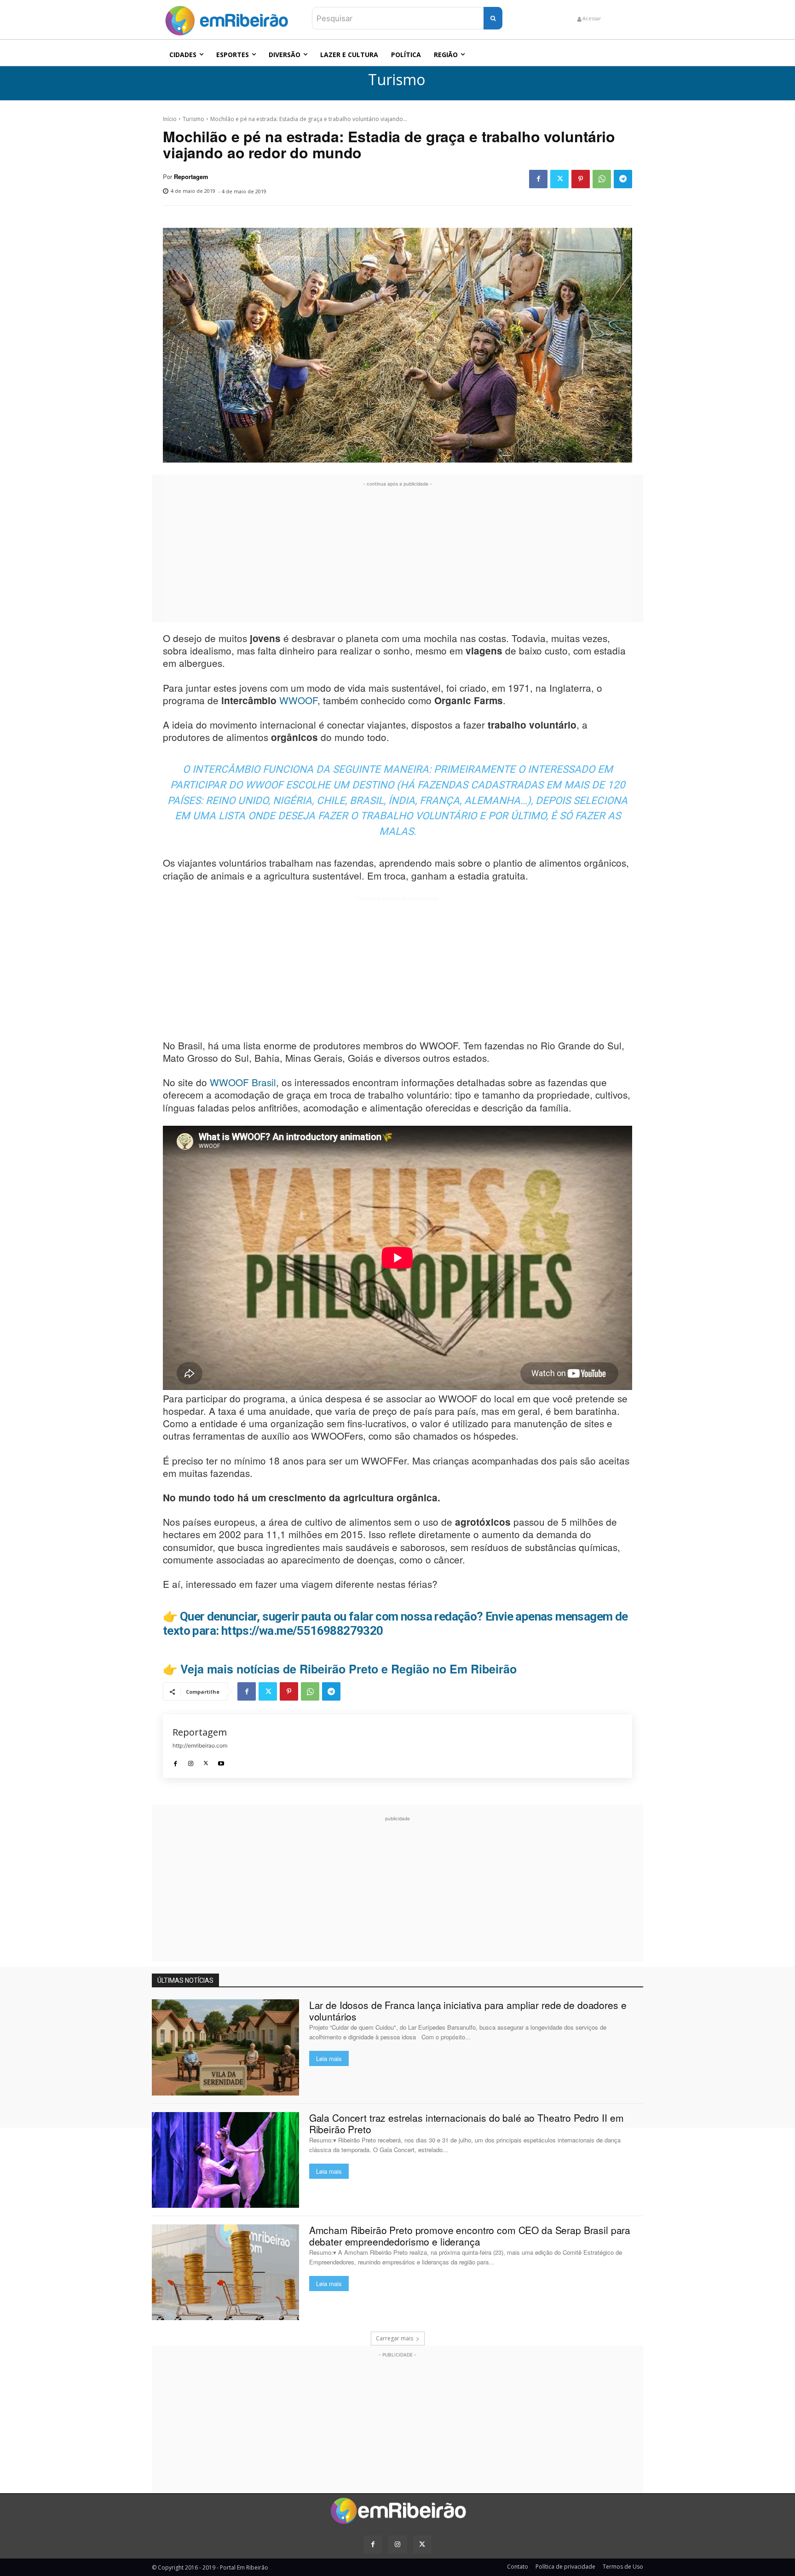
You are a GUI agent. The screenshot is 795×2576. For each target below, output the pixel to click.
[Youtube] (221, 1761)
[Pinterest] (581, 179)
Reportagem (191, 177)
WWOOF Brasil (243, 1082)
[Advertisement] (397, 553)
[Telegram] (623, 179)
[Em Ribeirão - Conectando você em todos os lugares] (226, 18)
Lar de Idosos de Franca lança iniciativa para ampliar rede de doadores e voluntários (468, 2011)
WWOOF (298, 700)
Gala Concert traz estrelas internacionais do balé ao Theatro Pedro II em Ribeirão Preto (467, 2123)
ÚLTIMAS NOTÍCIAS (185, 1980)
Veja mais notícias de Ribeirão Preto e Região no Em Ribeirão (349, 1669)
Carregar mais (395, 2338)
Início (170, 119)
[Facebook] (538, 179)
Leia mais (329, 2058)
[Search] (493, 18)
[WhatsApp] (602, 179)
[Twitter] (559, 179)
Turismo (397, 80)
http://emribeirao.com (200, 1745)
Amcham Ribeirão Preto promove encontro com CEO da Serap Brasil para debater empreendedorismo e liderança (470, 2236)
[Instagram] (191, 1761)
